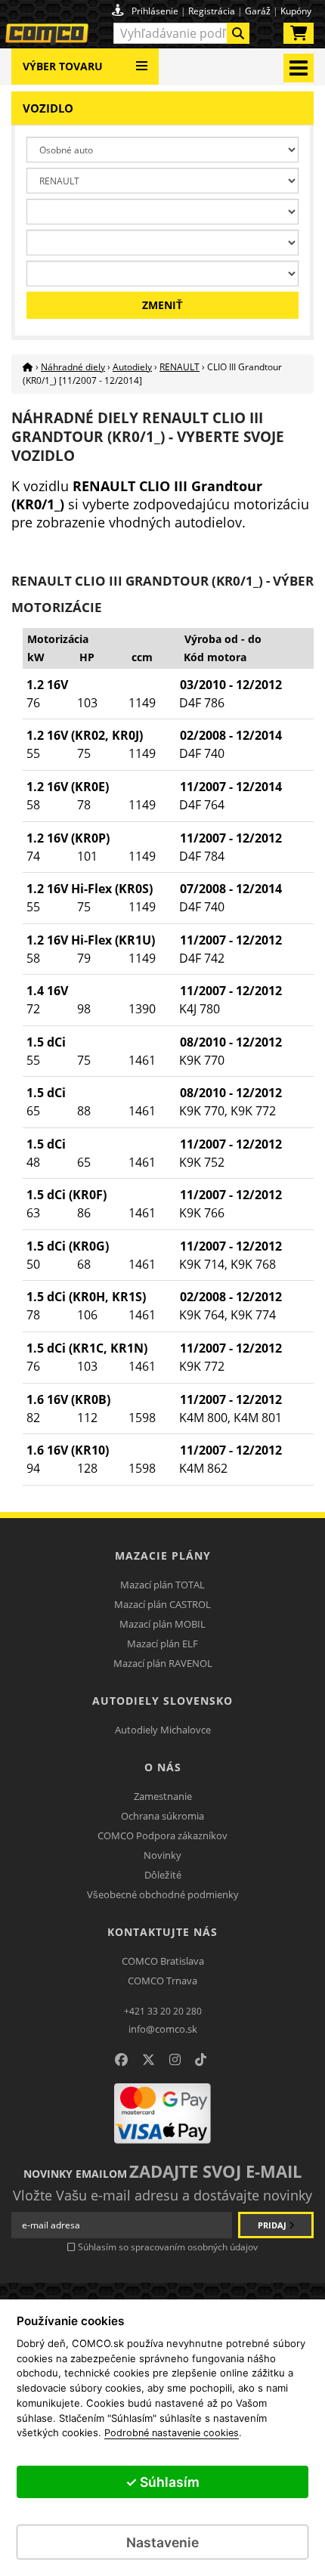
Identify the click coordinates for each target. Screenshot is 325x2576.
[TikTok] (201, 2060)
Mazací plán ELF (162, 1644)
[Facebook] (121, 2060)
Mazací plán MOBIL (162, 1624)
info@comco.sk (163, 2029)
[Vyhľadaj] (238, 33)
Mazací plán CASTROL (162, 1604)
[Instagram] (175, 2060)
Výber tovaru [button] (63, 66)
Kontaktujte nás (162, 1932)
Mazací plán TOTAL (162, 1585)
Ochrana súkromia (162, 1816)
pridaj (273, 2225)
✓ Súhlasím (162, 2482)
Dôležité (163, 1875)
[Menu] (142, 60)
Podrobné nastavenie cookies (172, 2433)
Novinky (162, 1855)
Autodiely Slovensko (162, 1701)
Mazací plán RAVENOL (163, 1663)
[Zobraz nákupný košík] (299, 36)
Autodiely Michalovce (163, 1730)
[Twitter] (149, 2060)
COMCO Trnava (162, 1981)
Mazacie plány (163, 1555)
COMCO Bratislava (163, 1961)
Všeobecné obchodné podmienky (163, 1894)
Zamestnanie (163, 1796)
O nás (163, 1767)
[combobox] (181, 33)
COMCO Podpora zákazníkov (162, 1835)
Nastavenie (162, 2542)
